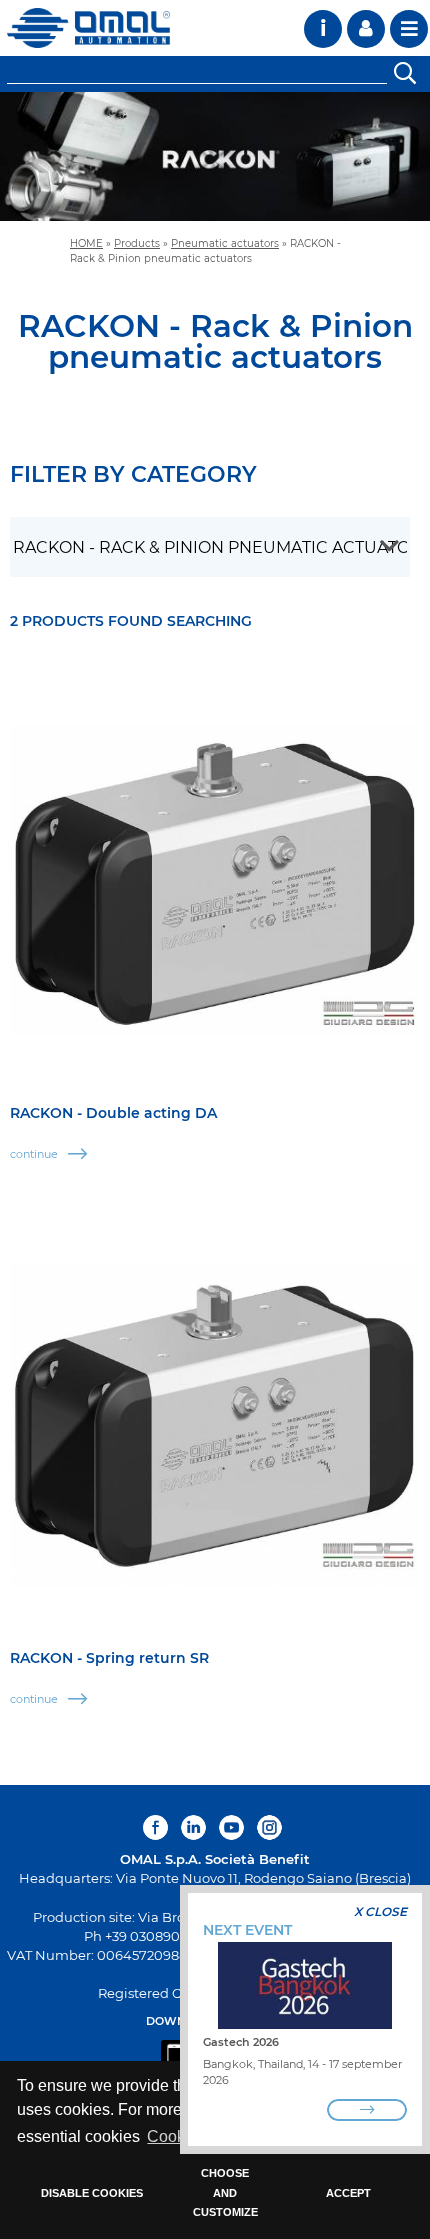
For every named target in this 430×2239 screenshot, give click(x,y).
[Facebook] (158, 1827)
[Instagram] (269, 1827)
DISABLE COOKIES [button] (92, 2193)
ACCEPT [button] (348, 2193)
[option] (215, 156)
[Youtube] (231, 1827)
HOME (86, 243)
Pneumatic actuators (225, 243)
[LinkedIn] (193, 1827)
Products (137, 243)
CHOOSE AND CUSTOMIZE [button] (225, 2192)
